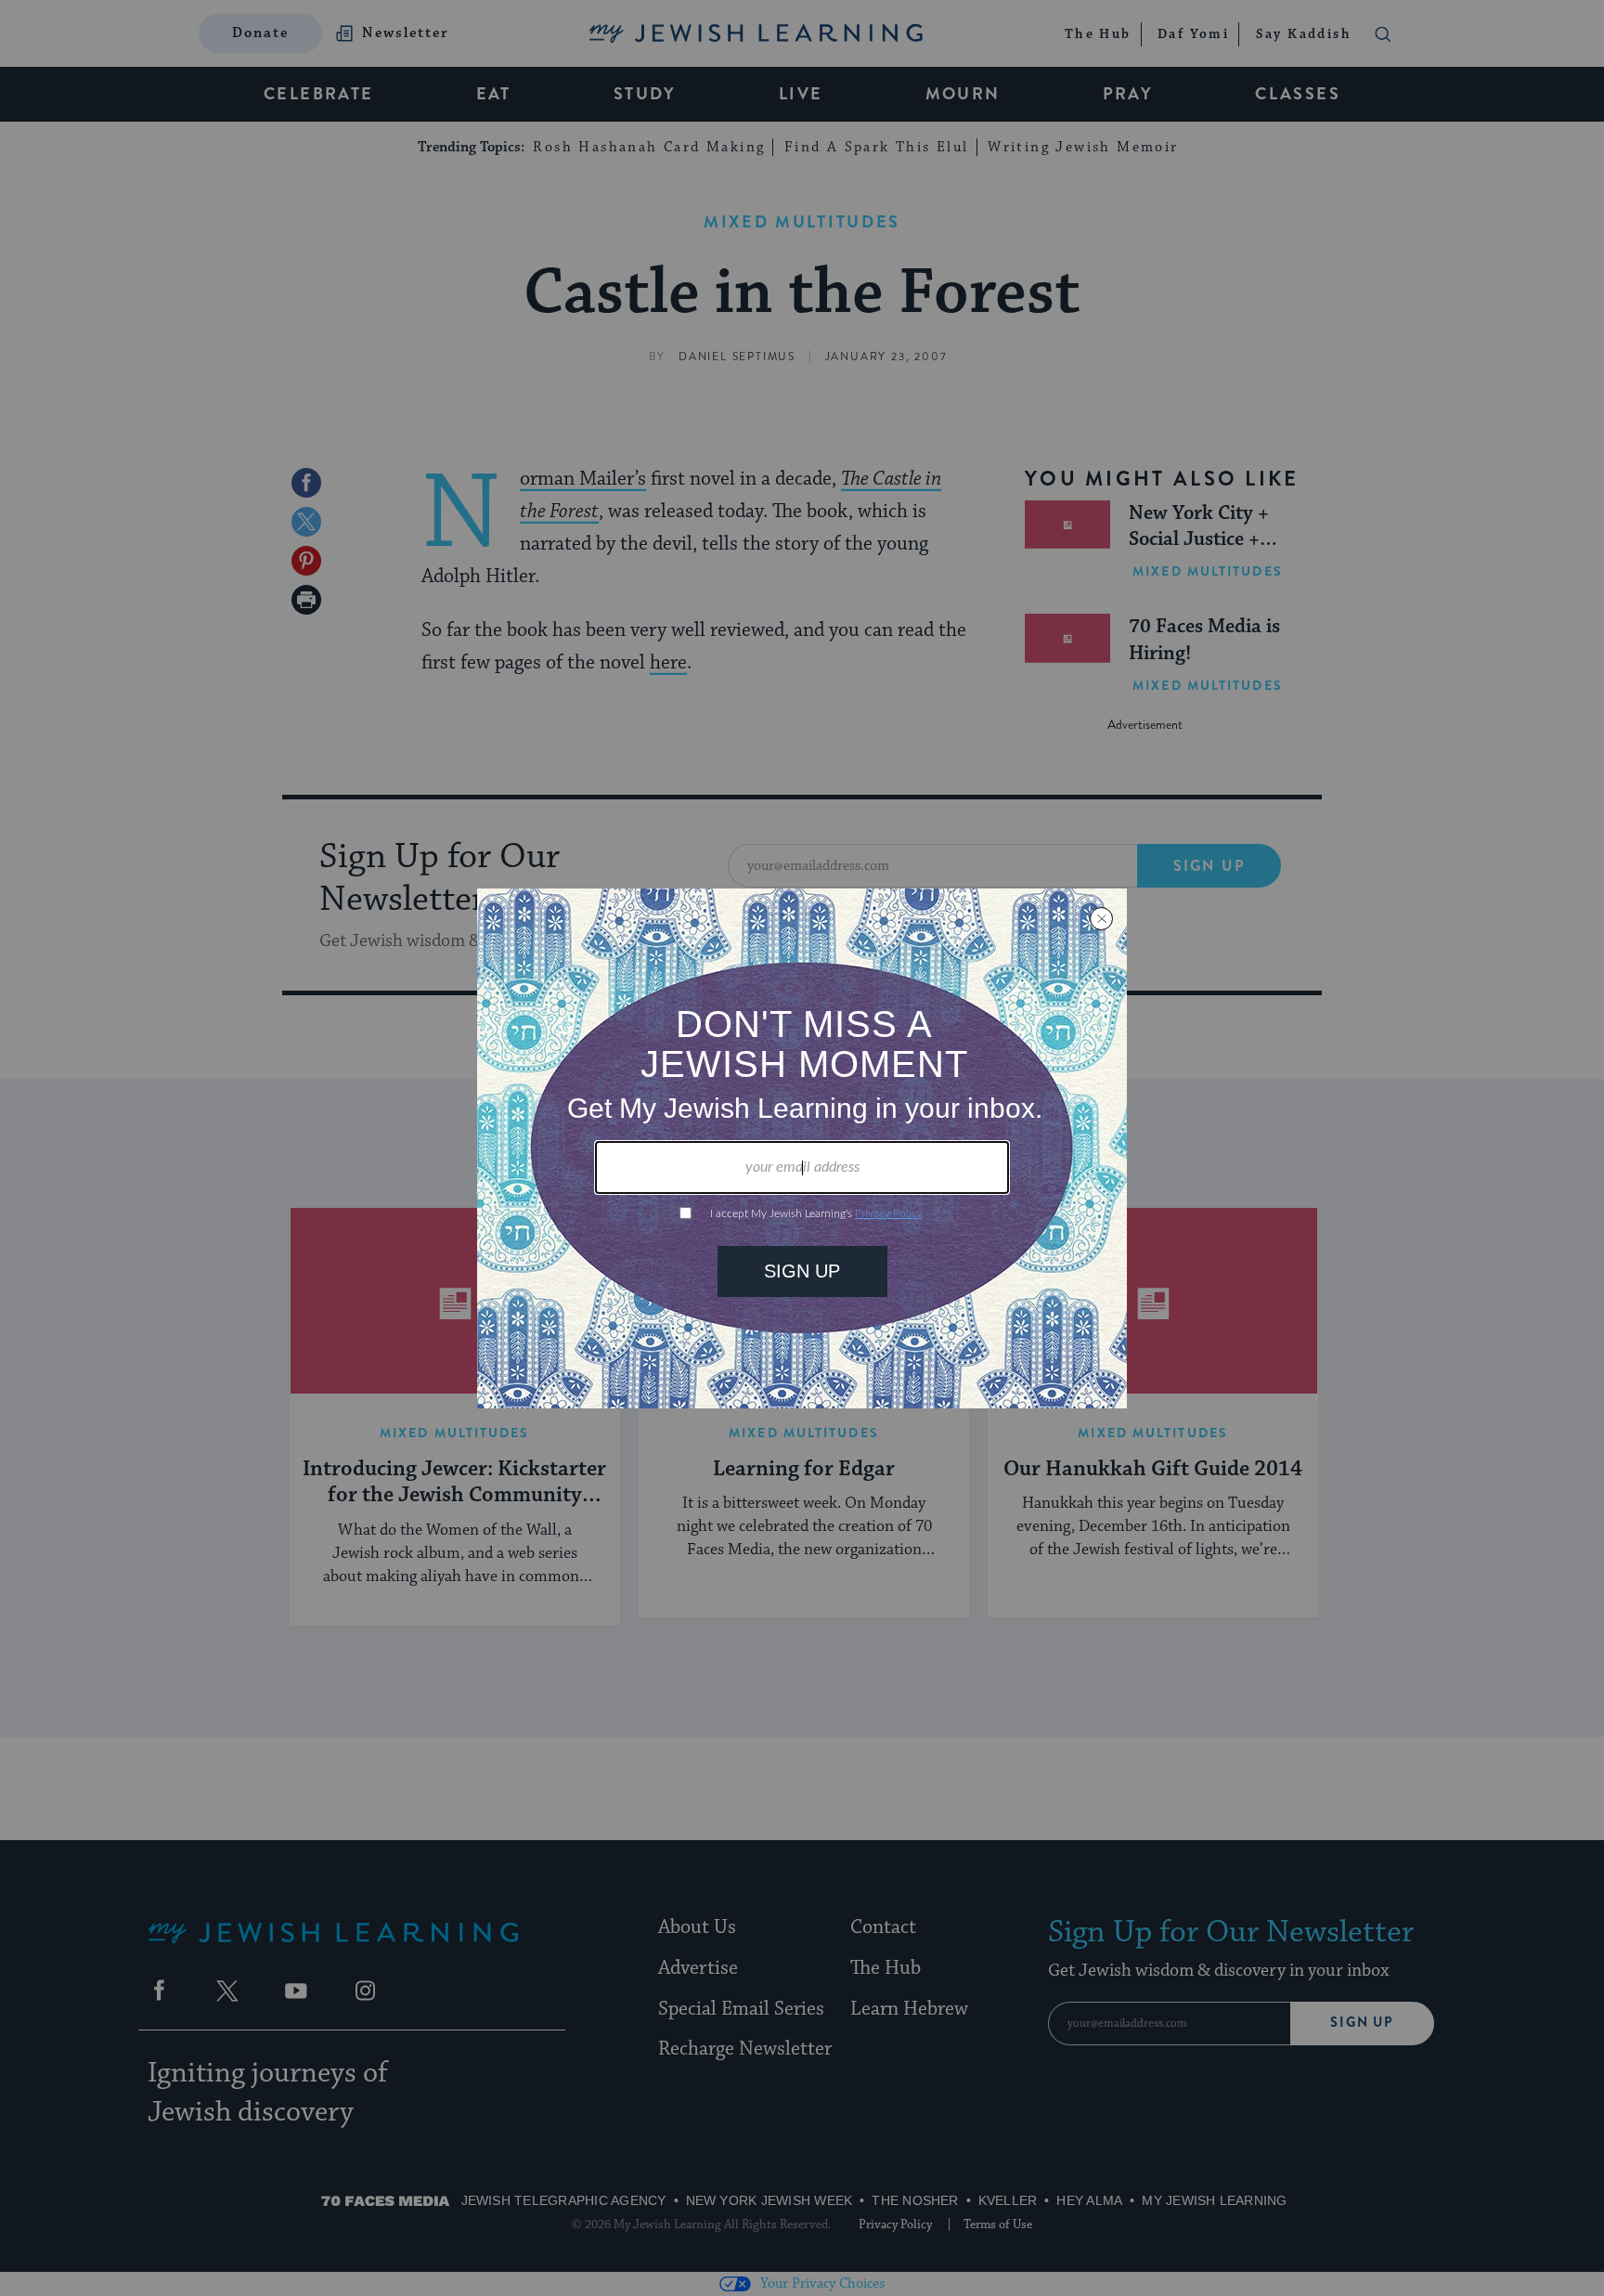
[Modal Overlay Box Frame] (802, 1148)
